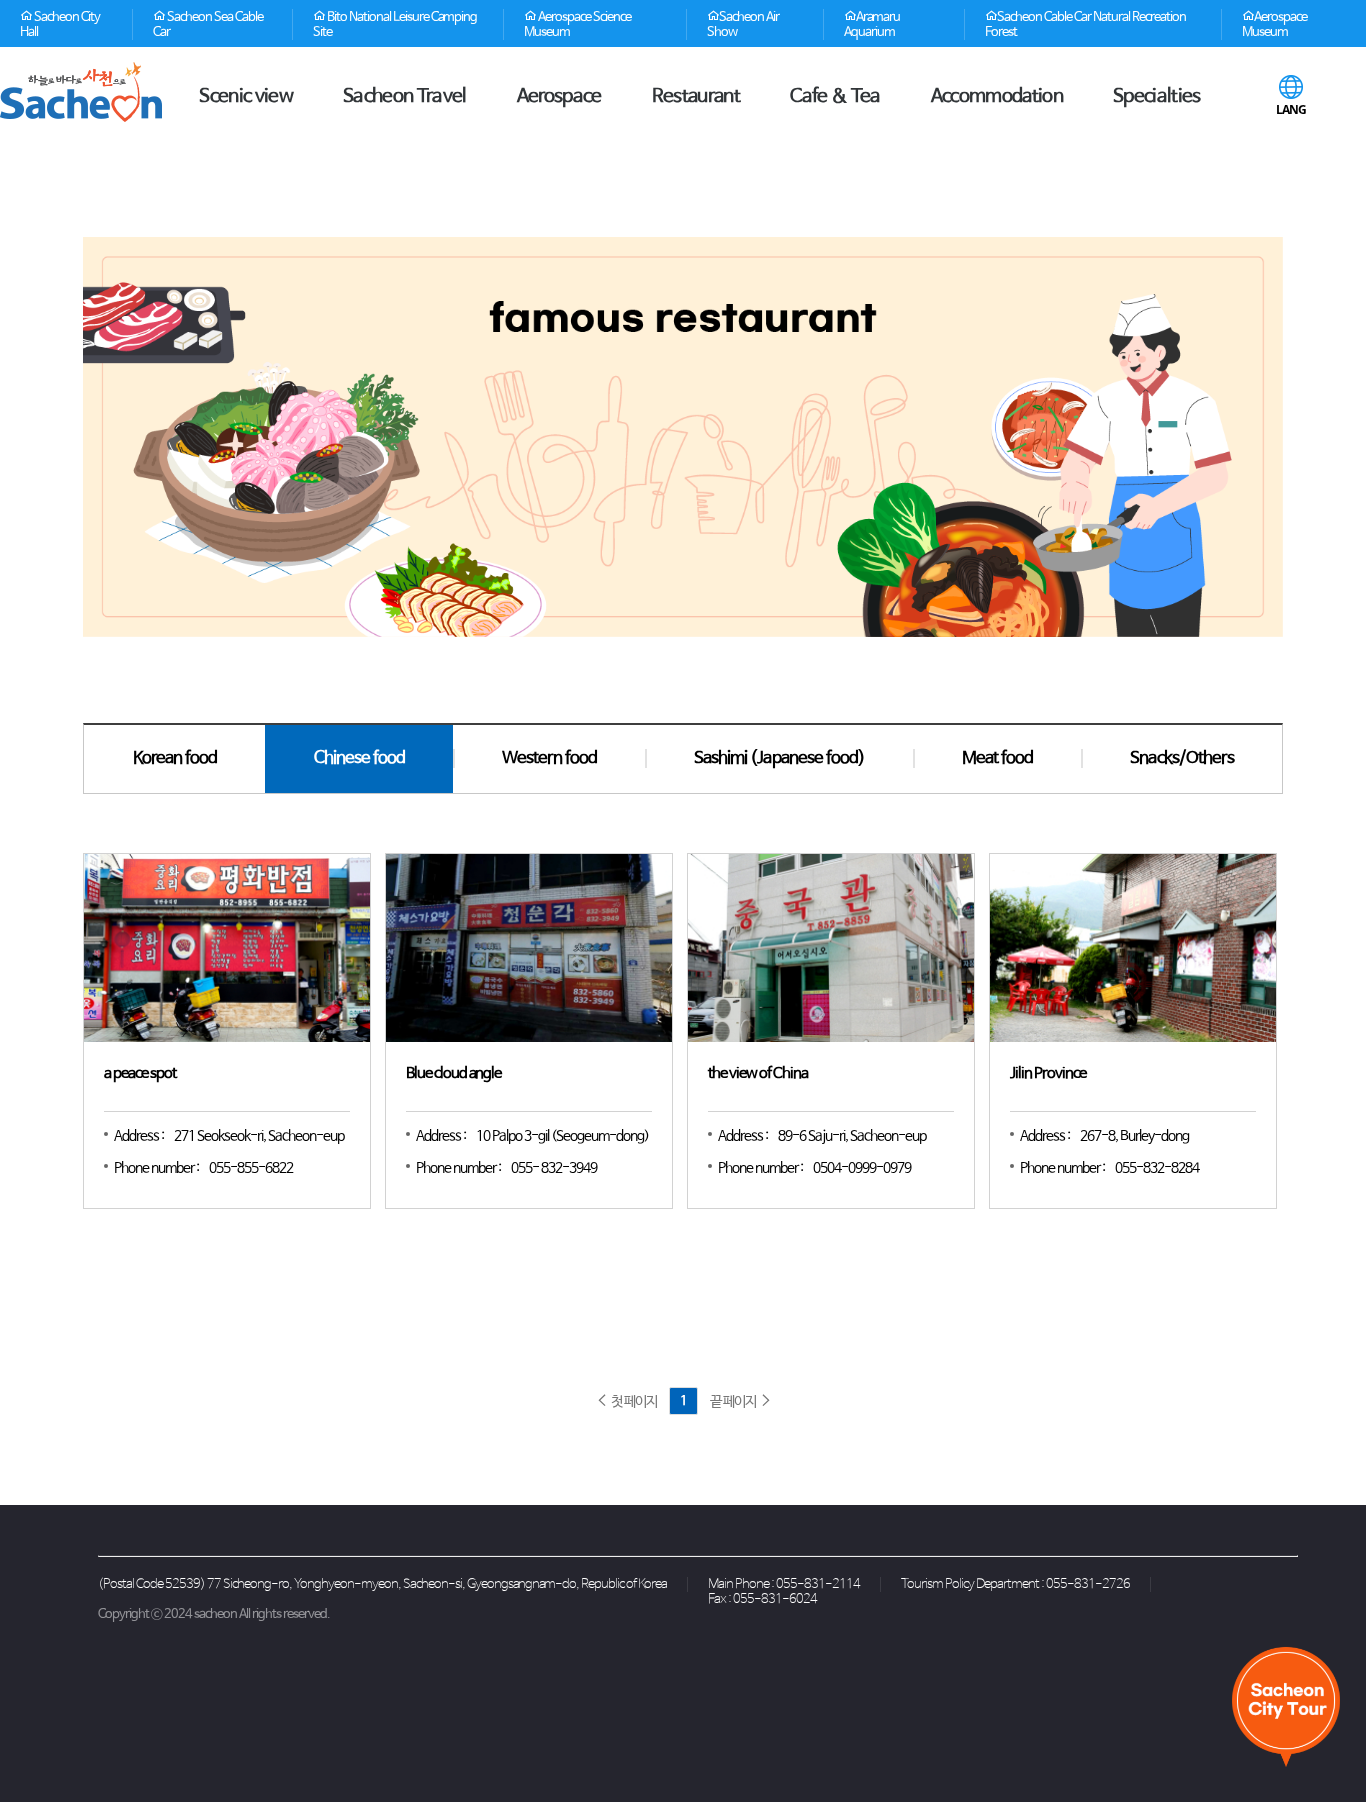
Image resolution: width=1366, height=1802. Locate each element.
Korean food (175, 758)
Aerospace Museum (1274, 25)
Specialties (1157, 97)
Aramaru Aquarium (872, 25)
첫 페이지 (632, 1402)
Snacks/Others (1182, 758)
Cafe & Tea (835, 97)
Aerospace (559, 97)
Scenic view (246, 97)
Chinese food (359, 758)
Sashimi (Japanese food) (779, 758)
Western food (549, 758)
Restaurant (696, 97)
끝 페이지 (734, 1402)
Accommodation (997, 97)
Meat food (997, 758)
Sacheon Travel (405, 97)
